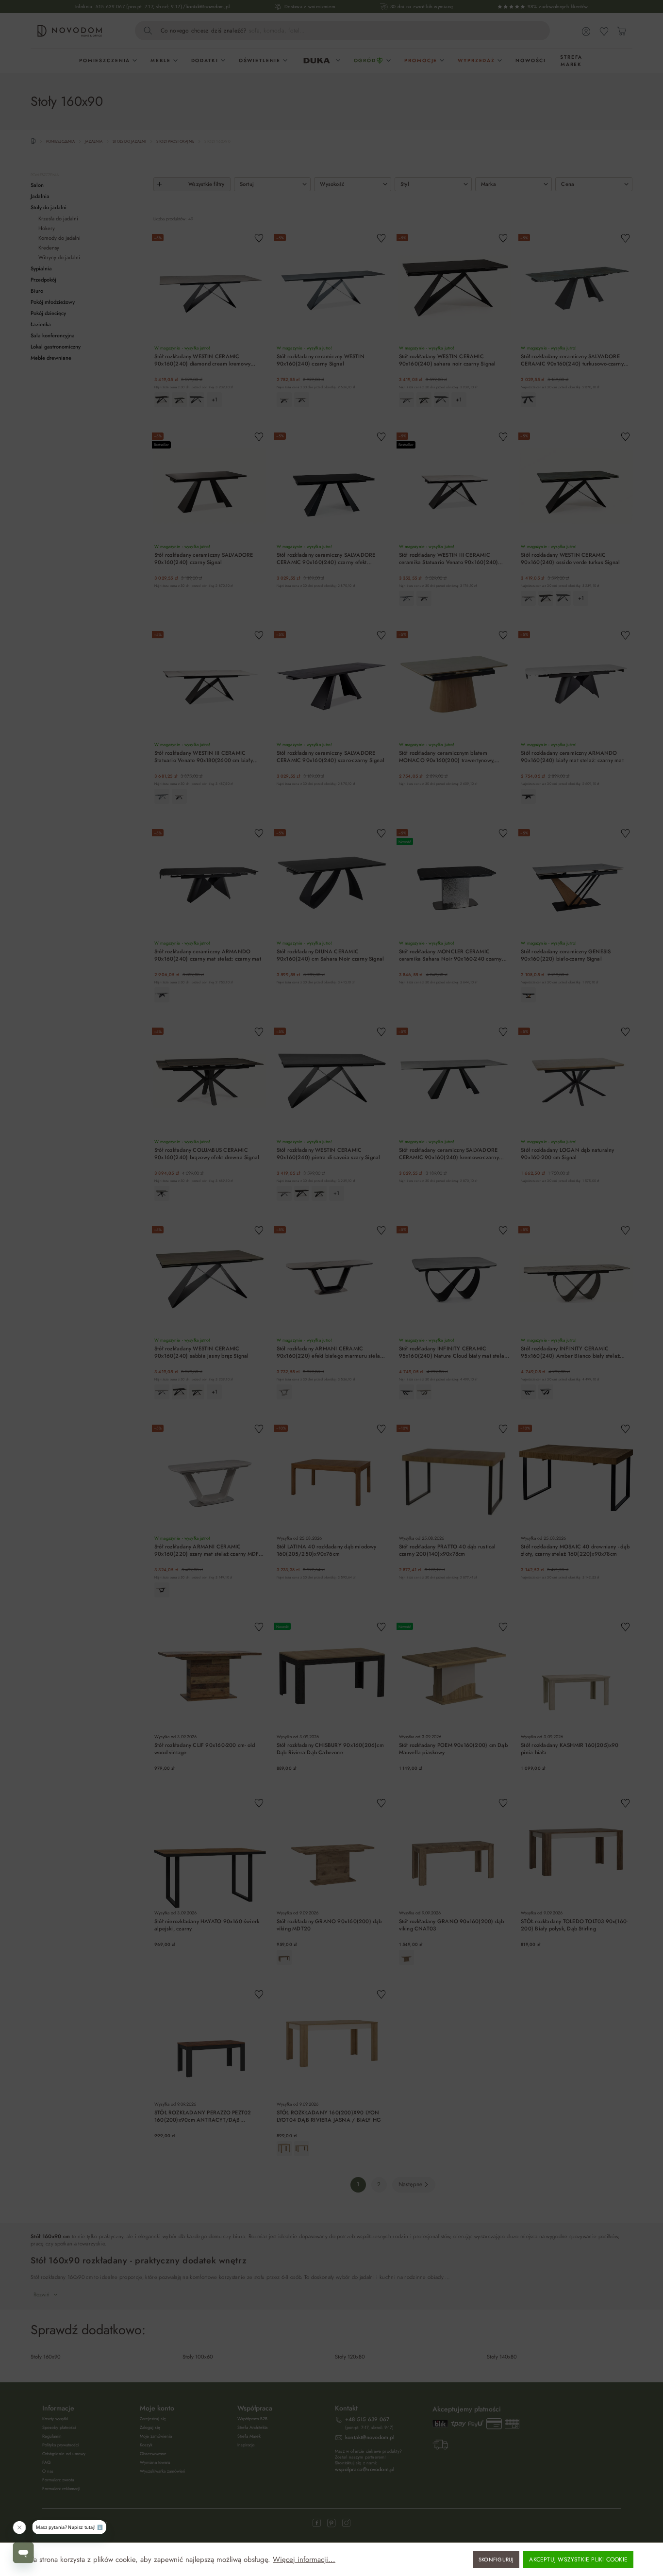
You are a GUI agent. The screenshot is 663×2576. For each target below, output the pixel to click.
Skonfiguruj (496, 2559)
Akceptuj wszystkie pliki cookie (578, 2559)
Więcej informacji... (304, 2560)
